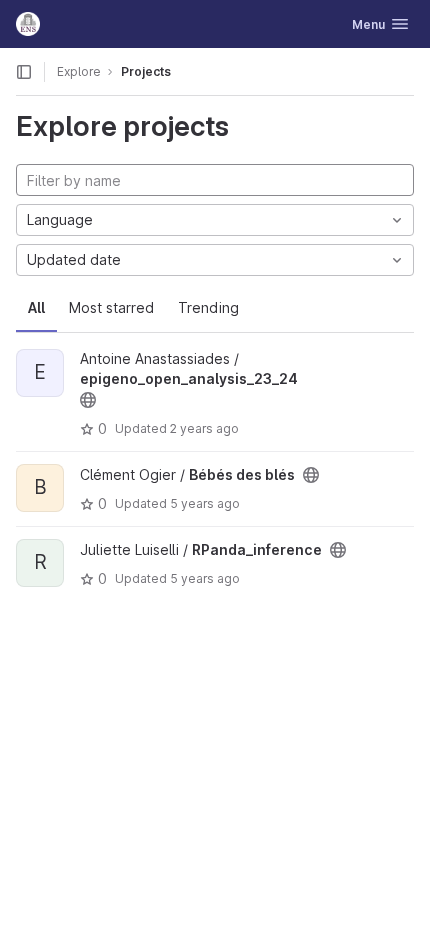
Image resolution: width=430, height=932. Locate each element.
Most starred (111, 307)
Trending (208, 307)
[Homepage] (28, 24)
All (36, 307)
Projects (146, 71)
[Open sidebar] (24, 72)
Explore (79, 71)
